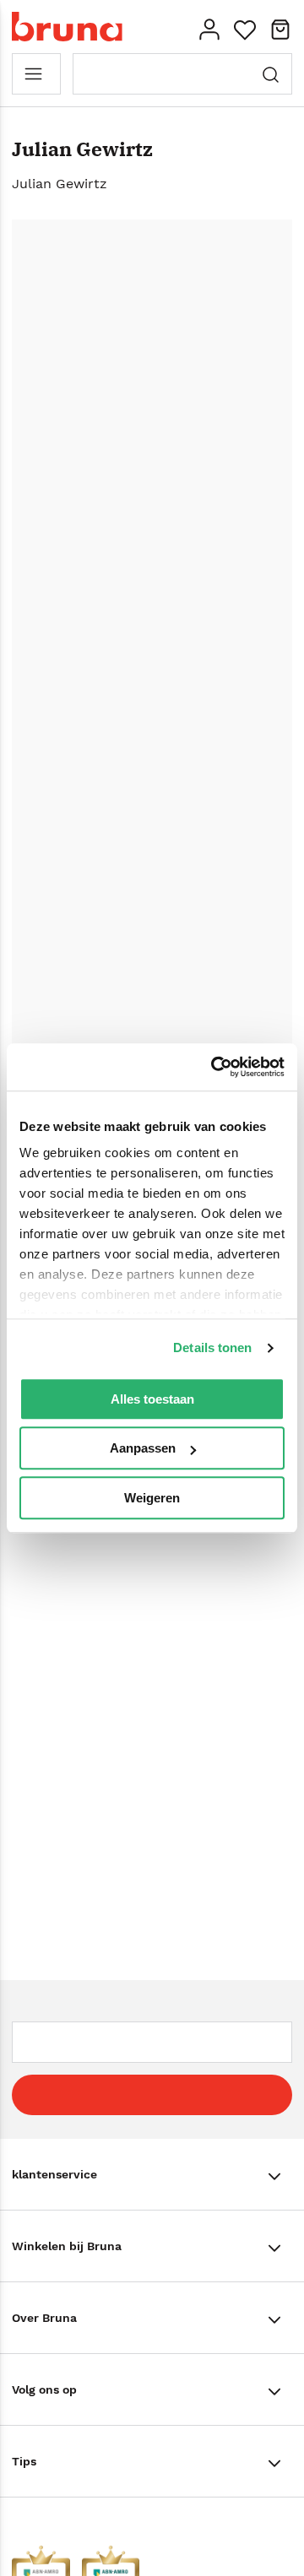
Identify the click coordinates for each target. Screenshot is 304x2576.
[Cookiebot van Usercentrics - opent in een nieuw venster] (214, 1067)
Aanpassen (143, 1448)
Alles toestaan (152, 1399)
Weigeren (152, 1498)
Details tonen (212, 1348)
